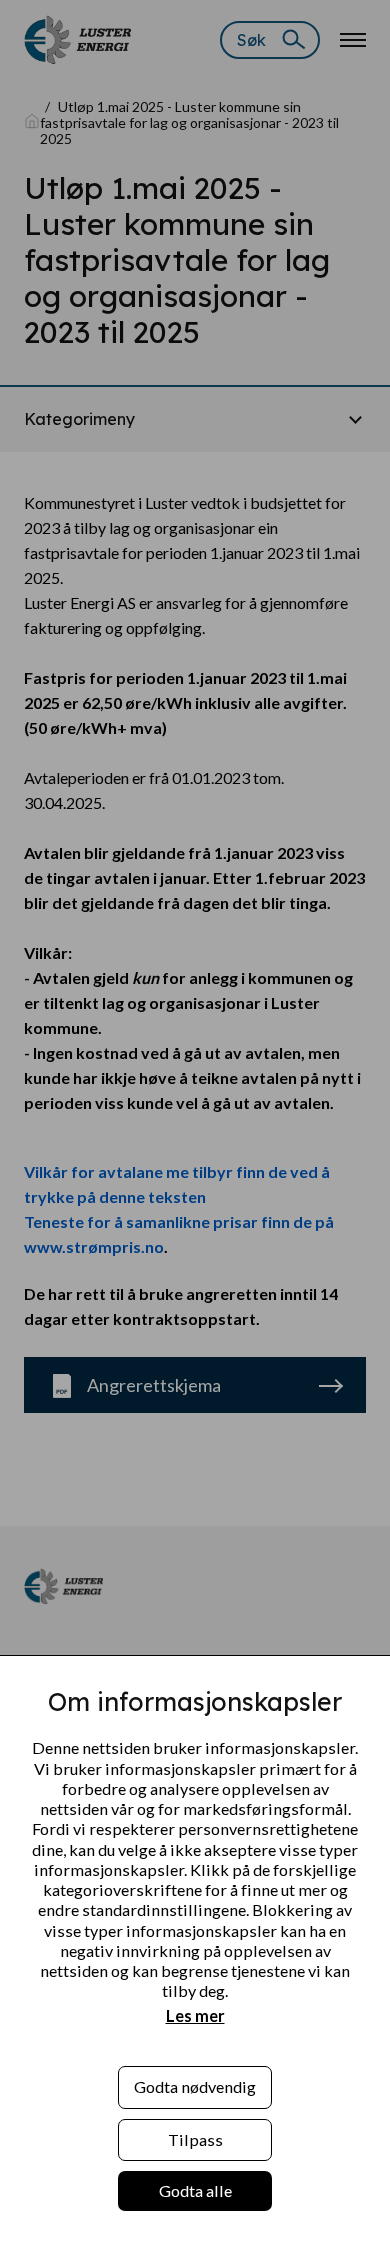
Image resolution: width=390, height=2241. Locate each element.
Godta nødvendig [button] (195, 2086)
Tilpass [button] (195, 2139)
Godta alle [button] (195, 2190)
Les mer (195, 2015)
